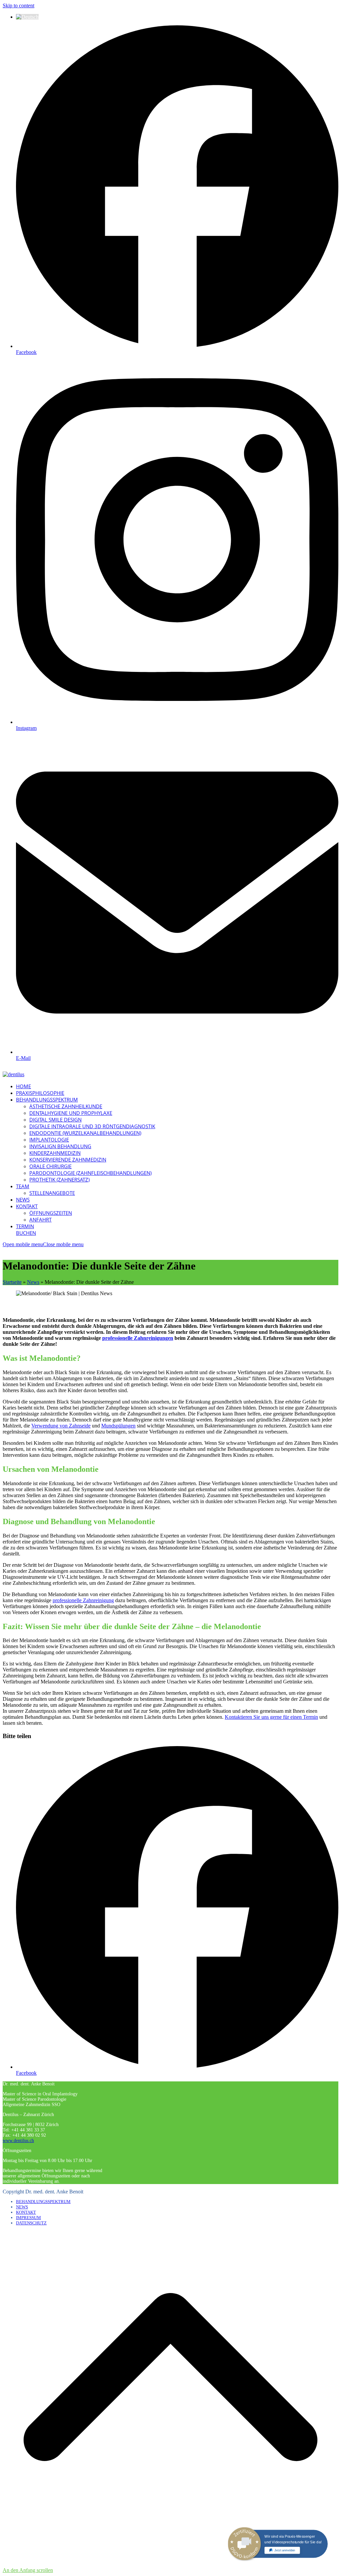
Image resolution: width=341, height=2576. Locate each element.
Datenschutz (31, 2223)
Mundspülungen (118, 1426)
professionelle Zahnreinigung (83, 1600)
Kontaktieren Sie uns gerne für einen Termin (271, 1717)
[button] (43, 1244)
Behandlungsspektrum (43, 2202)
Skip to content (18, 5)
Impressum (28, 2218)
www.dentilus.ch (18, 2141)
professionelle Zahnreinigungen (138, 1338)
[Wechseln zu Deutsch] (27, 17)
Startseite (12, 1282)
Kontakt (26, 2212)
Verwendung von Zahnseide (61, 1426)
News (33, 1282)
